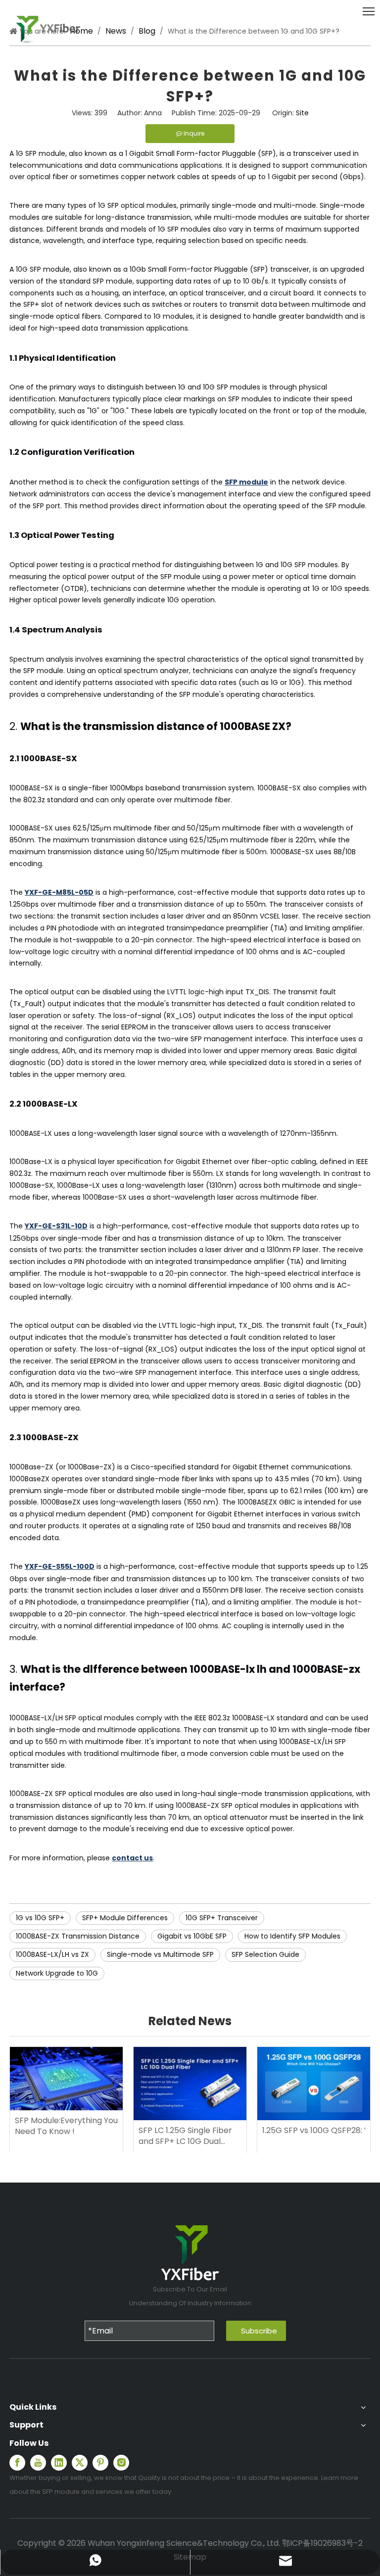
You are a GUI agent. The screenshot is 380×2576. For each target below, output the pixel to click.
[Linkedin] (59, 2463)
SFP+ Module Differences (125, 1918)
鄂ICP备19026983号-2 (322, 2543)
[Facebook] (17, 2463)
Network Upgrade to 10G (57, 1973)
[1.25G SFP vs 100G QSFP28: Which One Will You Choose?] (314, 2084)
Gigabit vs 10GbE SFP (192, 1936)
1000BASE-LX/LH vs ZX (52, 1954)
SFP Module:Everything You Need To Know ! (66, 2126)
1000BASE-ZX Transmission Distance (78, 1936)
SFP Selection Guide (265, 1954)
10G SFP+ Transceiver (222, 1918)
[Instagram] (121, 2463)
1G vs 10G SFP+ (40, 1918)
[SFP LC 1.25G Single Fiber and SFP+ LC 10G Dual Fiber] (190, 2084)
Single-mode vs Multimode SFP (160, 1954)
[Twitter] (80, 2463)
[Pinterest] (100, 2463)
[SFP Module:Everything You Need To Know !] (66, 2079)
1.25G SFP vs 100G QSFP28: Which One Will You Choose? (314, 2131)
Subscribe (259, 2331)
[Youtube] (38, 2463)
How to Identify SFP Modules (292, 1936)
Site (302, 113)
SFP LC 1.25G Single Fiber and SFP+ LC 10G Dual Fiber (185, 2136)
